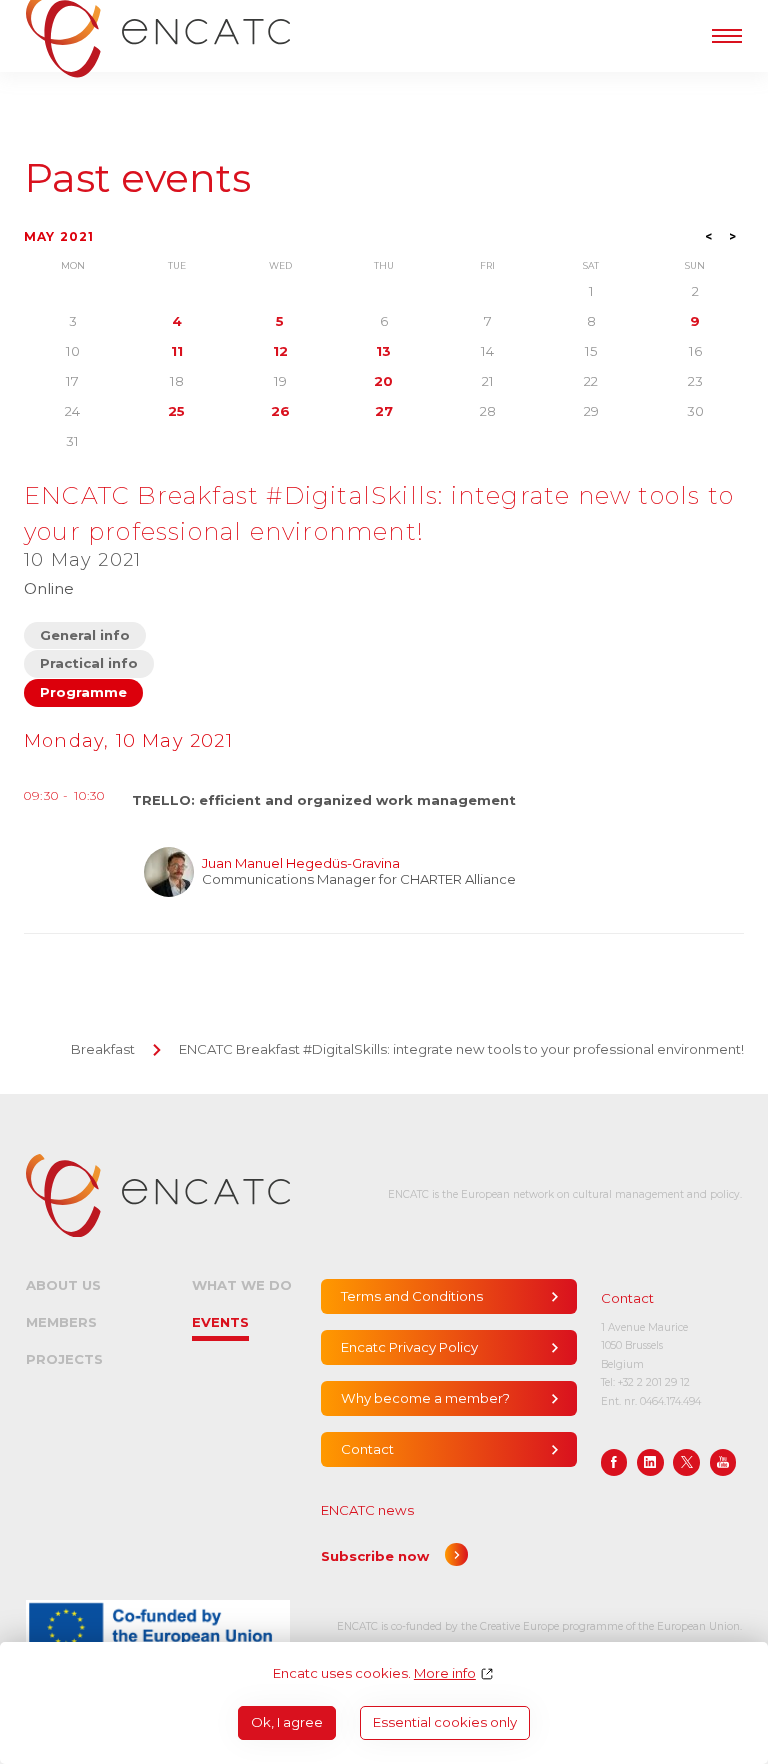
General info (85, 635)
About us (63, 1285)
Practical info (89, 663)
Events (220, 1322)
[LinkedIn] (650, 1462)
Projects (64, 1359)
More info (445, 1673)
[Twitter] (686, 1462)
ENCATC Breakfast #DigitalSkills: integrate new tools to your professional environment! (461, 1049)
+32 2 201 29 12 (654, 1382)
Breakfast (103, 1049)
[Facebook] (614, 1462)
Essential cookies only (445, 1722)
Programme (83, 692)
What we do (242, 1285)
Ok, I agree (287, 1722)
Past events (137, 178)
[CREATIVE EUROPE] (158, 1627)
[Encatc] (158, 1195)
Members (61, 1322)
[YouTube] (723, 1462)
